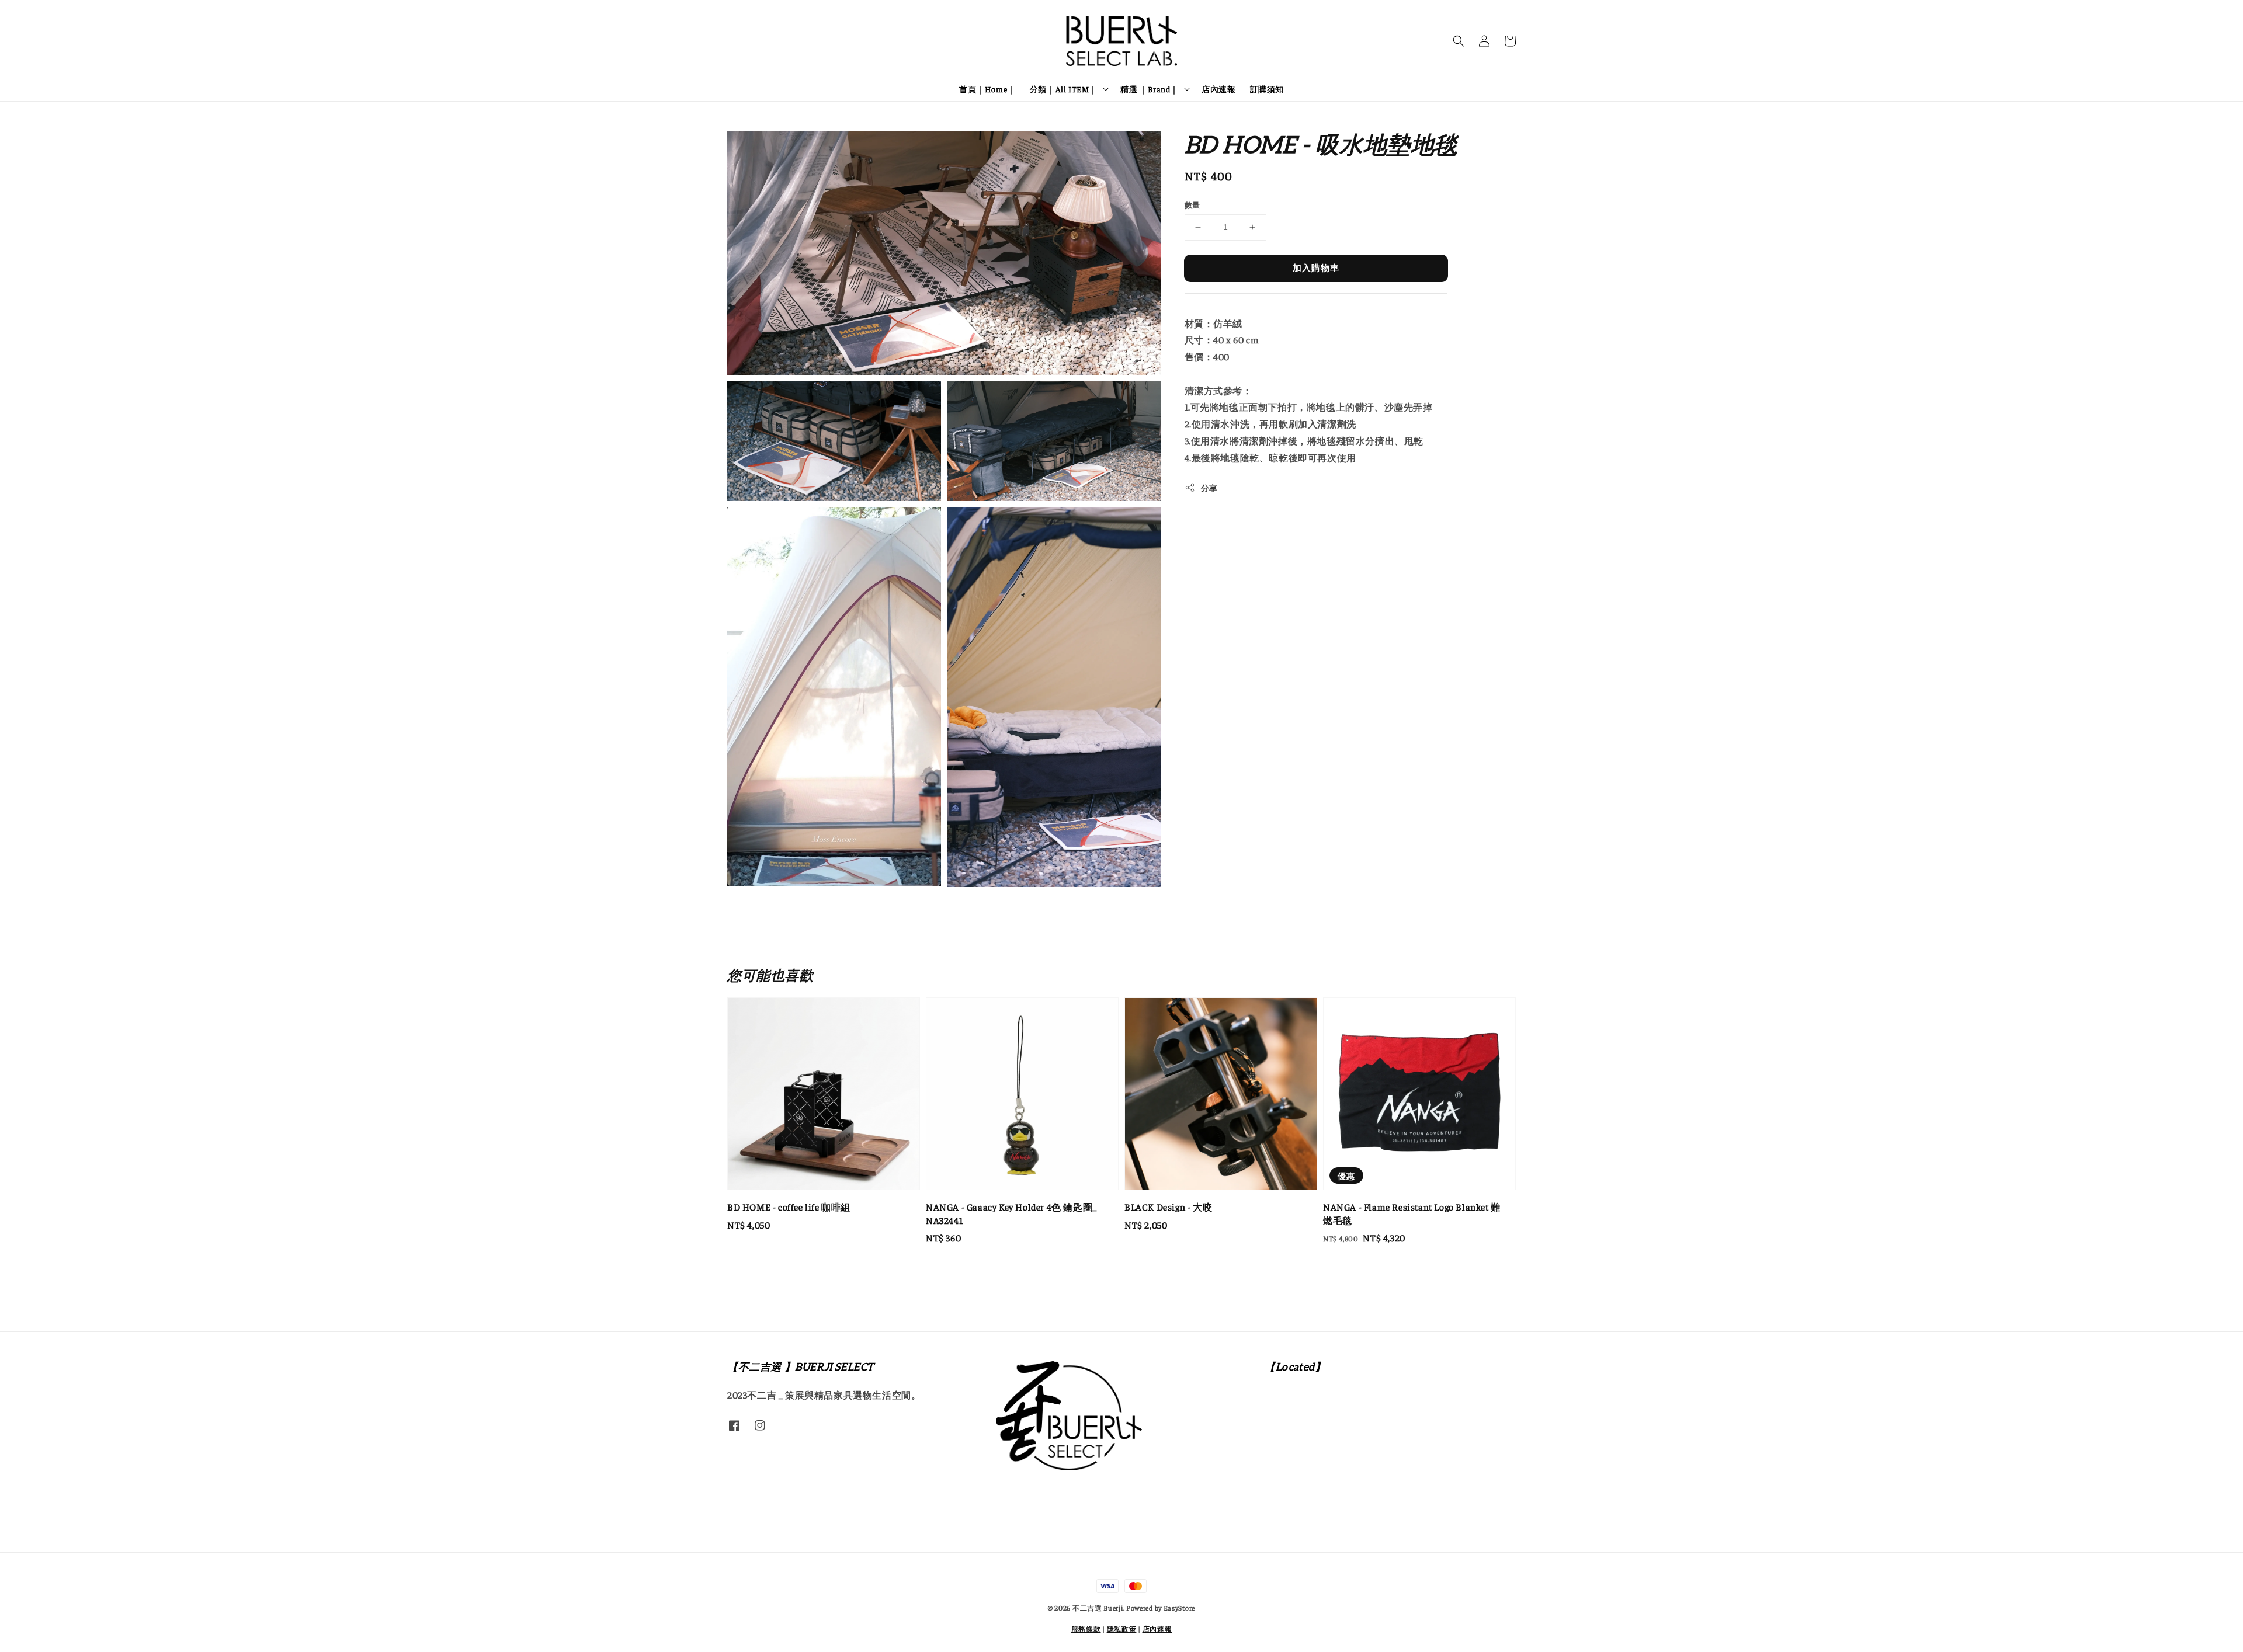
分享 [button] (1209, 488)
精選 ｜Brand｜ (1150, 89)
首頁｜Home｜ (987, 89)
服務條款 (1086, 1629)
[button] (1459, 41)
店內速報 (1218, 89)
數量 (1192, 205)
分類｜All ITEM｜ (1064, 89)
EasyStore (1179, 1608)
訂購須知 (1267, 89)
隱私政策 (1122, 1629)
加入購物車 (1316, 267)
